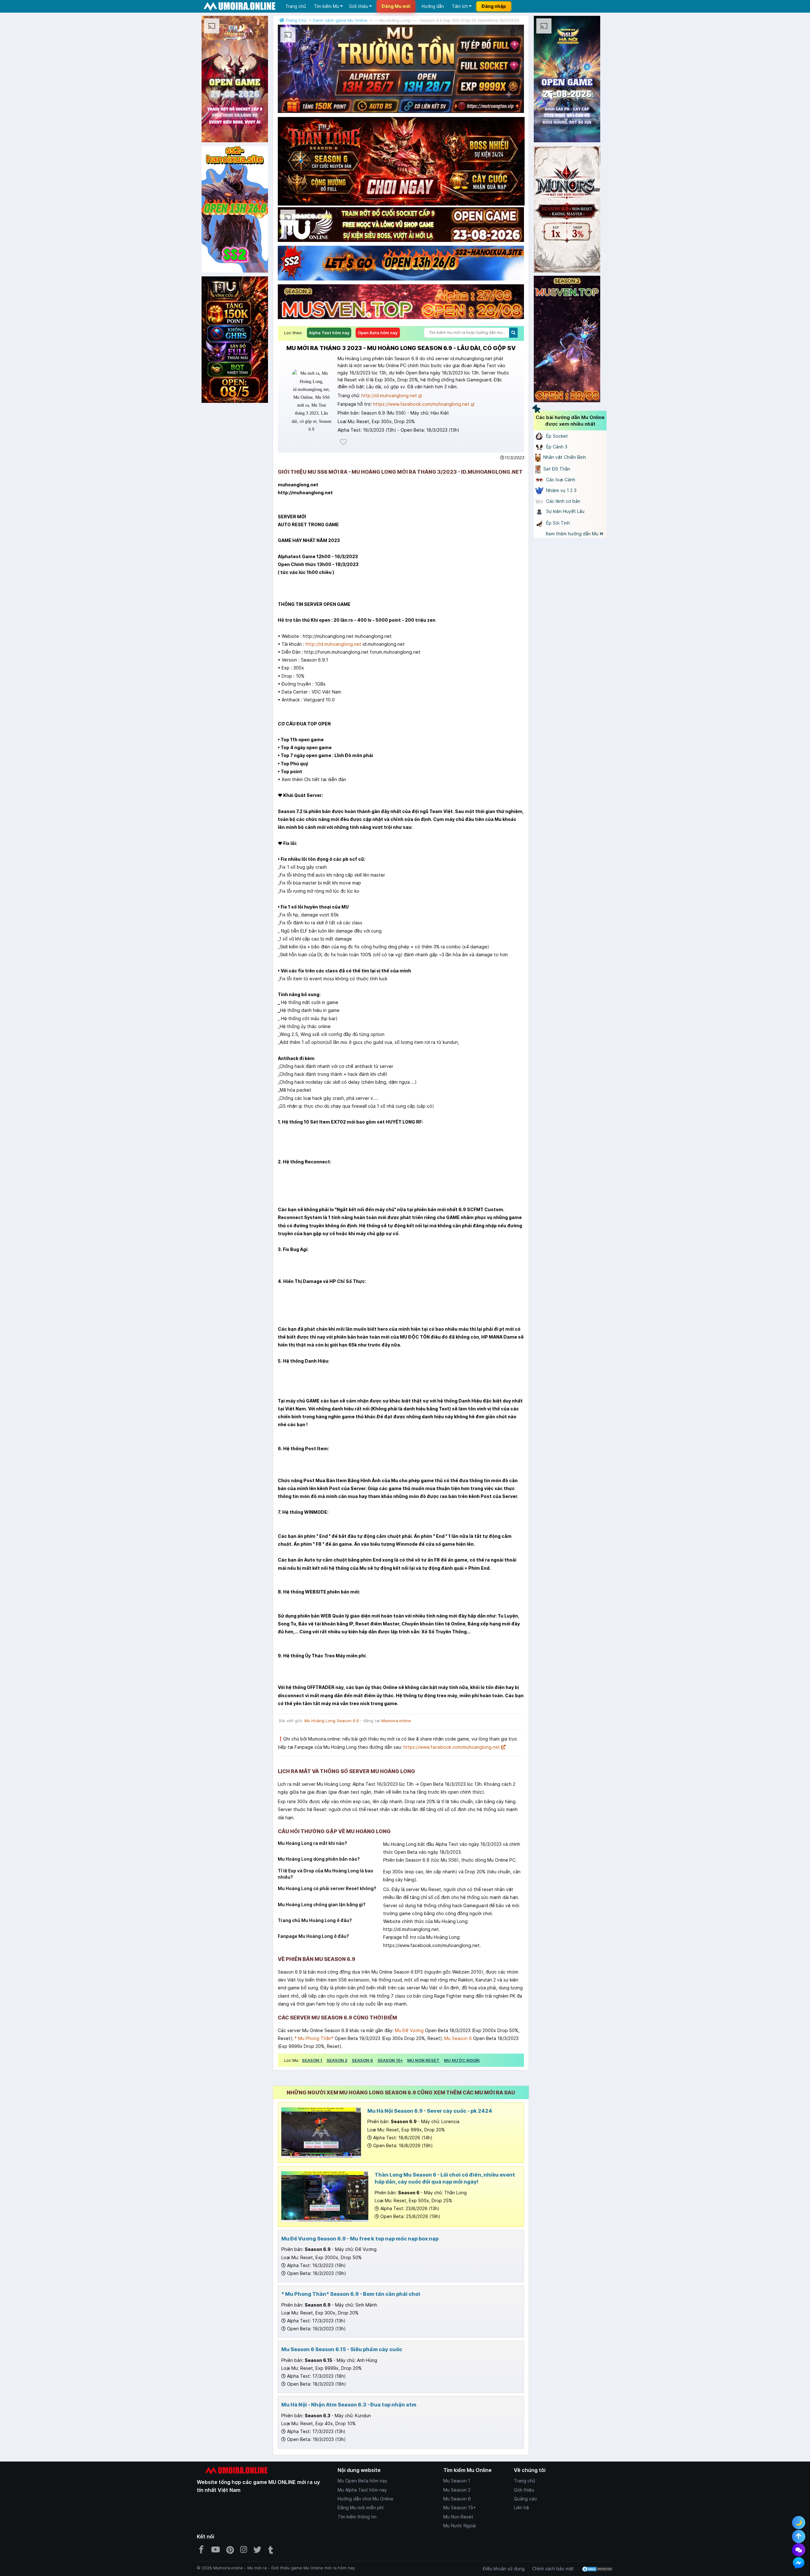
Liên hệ (521, 2508)
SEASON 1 (312, 2060)
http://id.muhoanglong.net (389, 395)
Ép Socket (556, 436)
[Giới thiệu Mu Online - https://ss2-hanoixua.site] (235, 272)
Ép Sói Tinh (557, 523)
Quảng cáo (525, 2499)
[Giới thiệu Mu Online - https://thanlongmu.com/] (401, 161)
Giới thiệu (359, 6)
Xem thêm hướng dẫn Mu (573, 534)
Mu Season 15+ (460, 2508)
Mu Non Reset (458, 2517)
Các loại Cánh (560, 480)
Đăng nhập (494, 6)
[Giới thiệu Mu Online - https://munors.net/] (567, 210)
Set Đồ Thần (556, 469)
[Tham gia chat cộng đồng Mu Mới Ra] (799, 2550)
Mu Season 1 (457, 2481)
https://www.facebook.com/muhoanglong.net (421, 404)
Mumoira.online (396, 1721)
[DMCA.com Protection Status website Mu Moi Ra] (597, 2569)
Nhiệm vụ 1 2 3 (561, 490)
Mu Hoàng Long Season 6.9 (332, 1721)
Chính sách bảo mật (553, 2569)
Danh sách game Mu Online (340, 20)
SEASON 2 (337, 2060)
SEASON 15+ (390, 2060)
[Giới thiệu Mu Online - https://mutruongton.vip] (401, 113)
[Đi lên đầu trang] (799, 2536)
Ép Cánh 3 (556, 447)
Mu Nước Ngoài (460, 2526)
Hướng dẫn (433, 6)
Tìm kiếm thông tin (357, 2517)
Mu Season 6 (458, 2038)
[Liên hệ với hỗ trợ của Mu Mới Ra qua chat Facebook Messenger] (799, 2563)
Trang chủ (296, 6)
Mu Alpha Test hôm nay (362, 2490)
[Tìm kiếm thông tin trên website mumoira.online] (513, 333)
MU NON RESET (423, 2060)
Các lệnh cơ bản (563, 501)
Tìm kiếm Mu (327, 6)
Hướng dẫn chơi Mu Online (365, 2499)
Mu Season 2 (457, 2490)
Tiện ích (460, 6)
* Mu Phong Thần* (314, 2038)
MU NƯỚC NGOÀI (462, 2060)
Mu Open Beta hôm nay (362, 2481)
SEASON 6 (362, 2060)
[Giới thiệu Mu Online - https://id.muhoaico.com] (401, 242)
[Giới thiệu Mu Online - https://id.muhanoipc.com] (567, 142)
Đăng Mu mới (396, 6)
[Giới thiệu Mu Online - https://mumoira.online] (235, 341)
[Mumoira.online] (240, 6)
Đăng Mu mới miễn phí (361, 2508)
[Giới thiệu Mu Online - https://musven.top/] (401, 319)
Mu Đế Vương (409, 2030)
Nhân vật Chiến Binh (564, 457)
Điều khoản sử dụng (504, 2569)
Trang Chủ (296, 20)
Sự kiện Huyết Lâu (565, 511)
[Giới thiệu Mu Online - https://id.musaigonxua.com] (235, 142)
